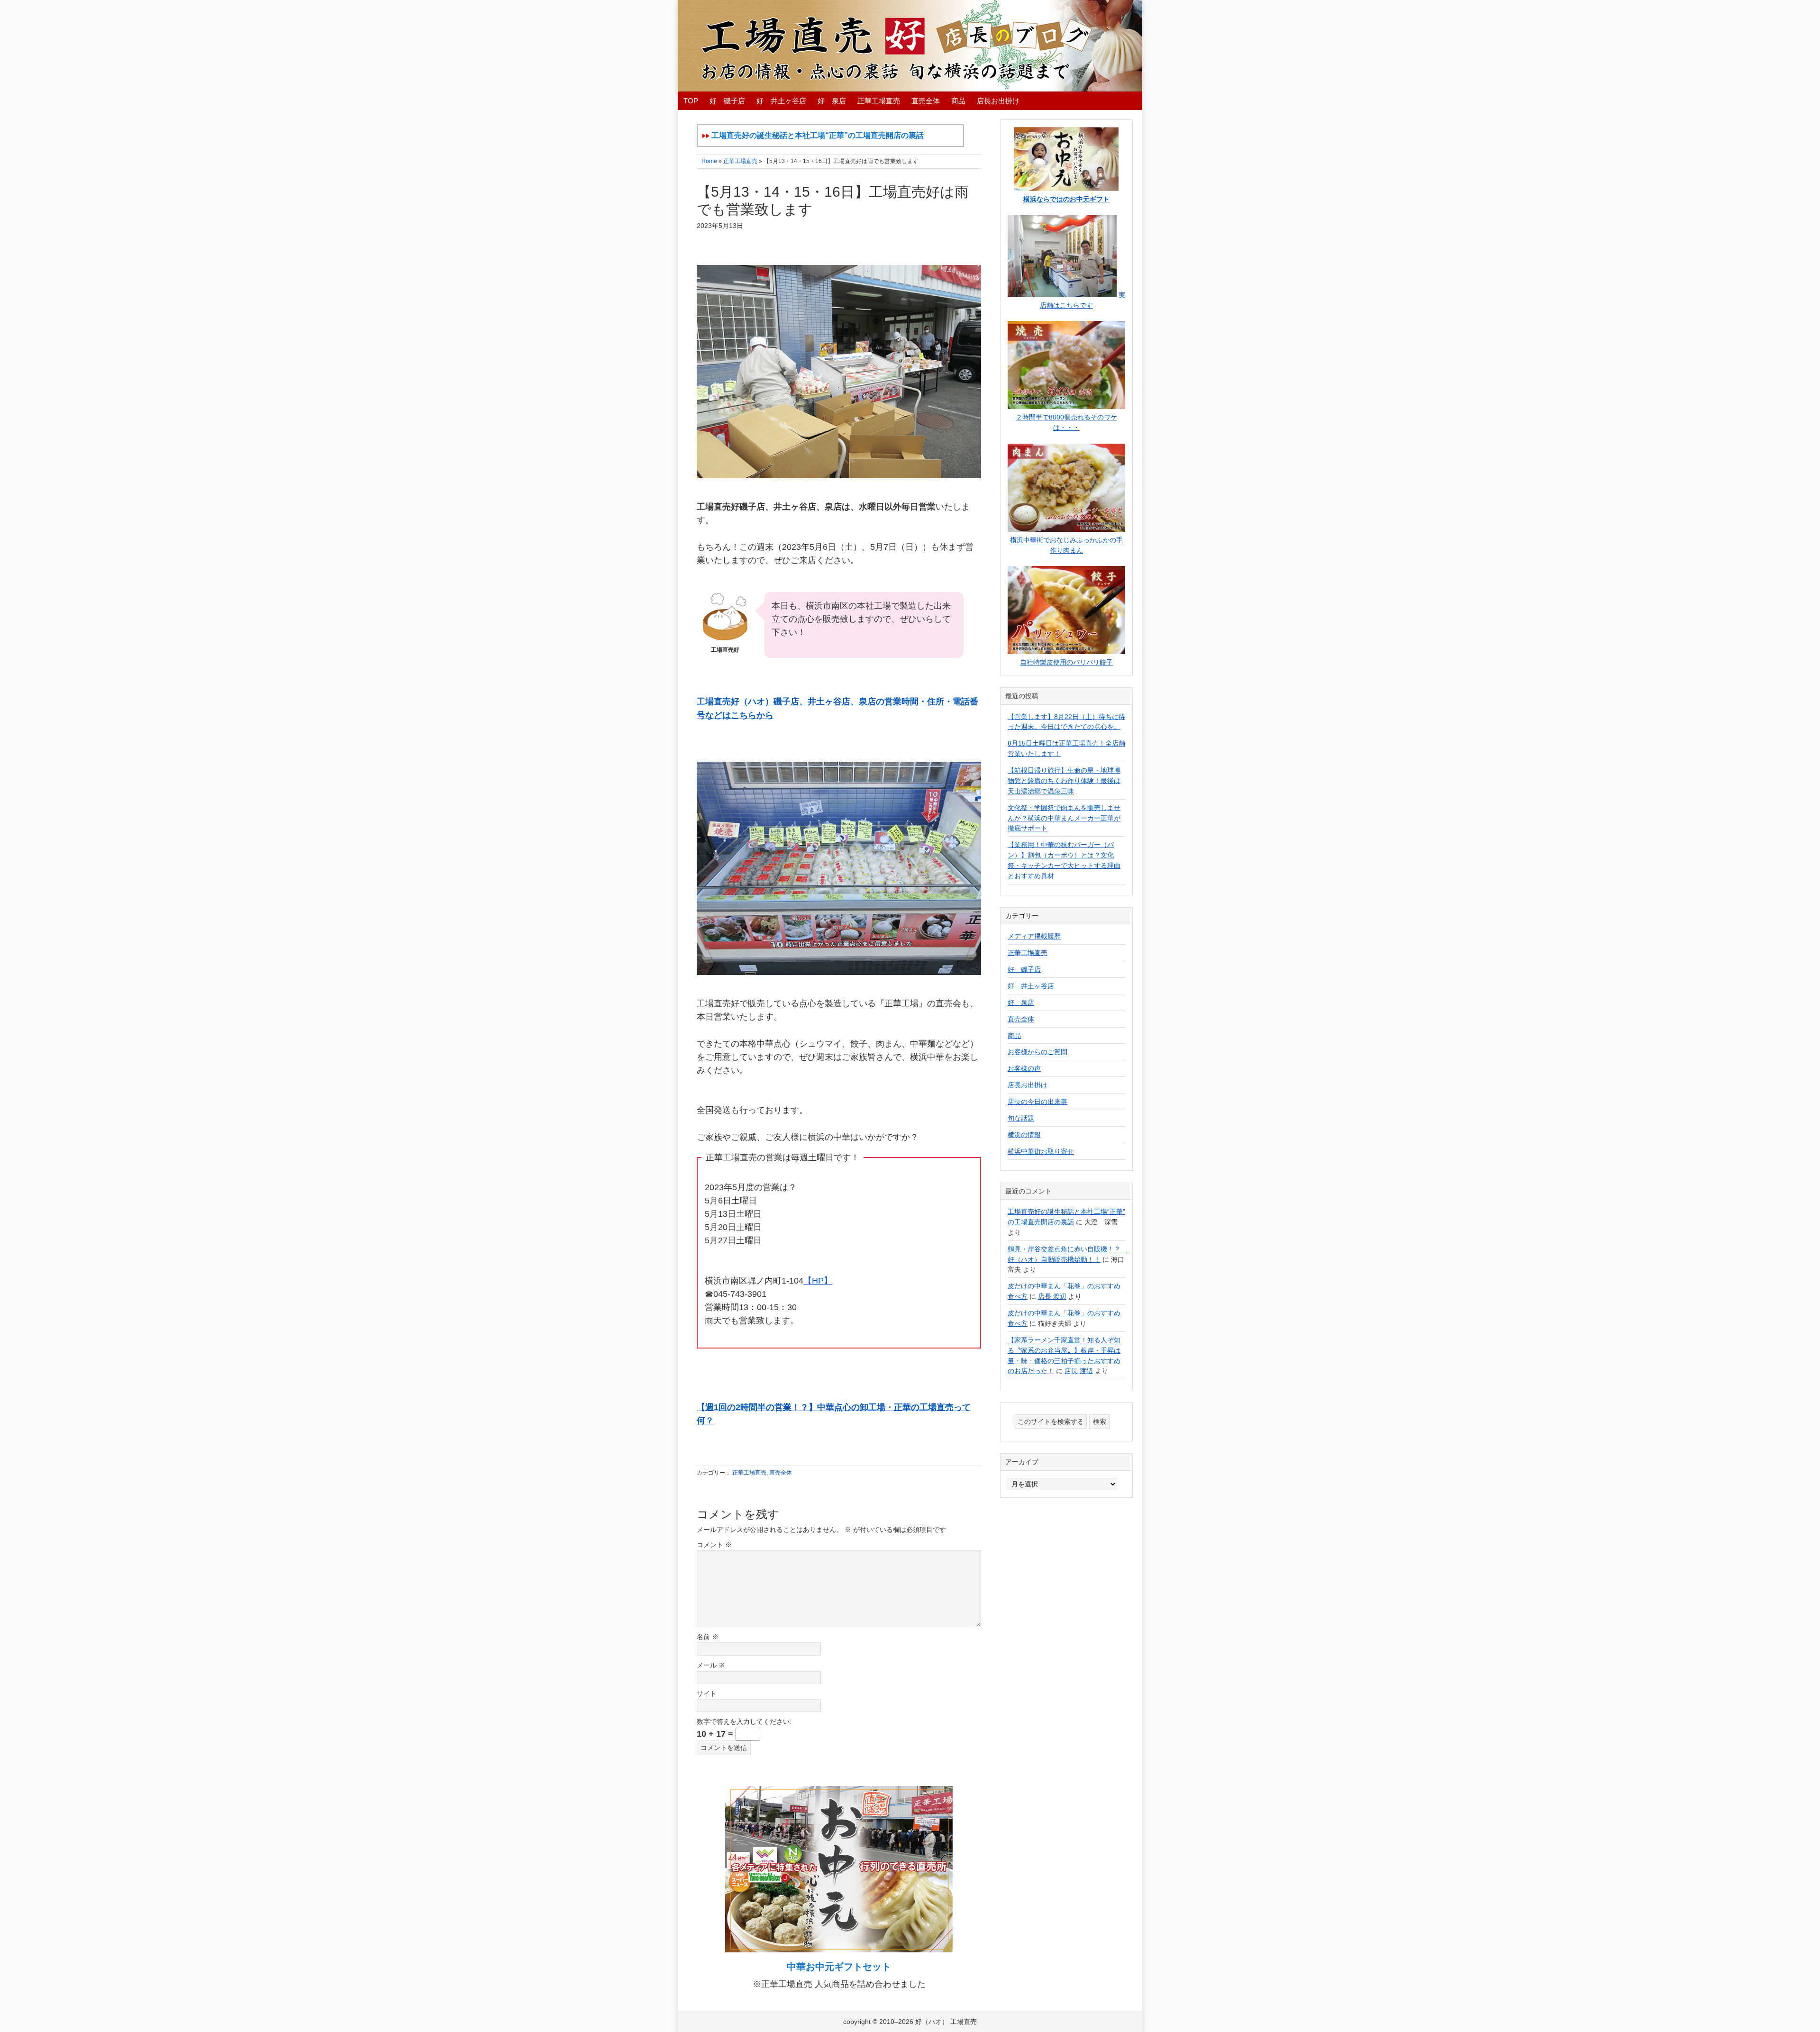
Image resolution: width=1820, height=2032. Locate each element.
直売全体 (781, 1473)
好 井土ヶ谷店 (1031, 986)
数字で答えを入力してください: (744, 1722)
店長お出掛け (1028, 1085)
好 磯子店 (1024, 969)
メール (711, 1665)
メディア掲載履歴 (1034, 936)
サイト (707, 1694)
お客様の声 (1024, 1068)
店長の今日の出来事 (1037, 1102)
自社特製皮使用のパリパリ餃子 (1066, 662)
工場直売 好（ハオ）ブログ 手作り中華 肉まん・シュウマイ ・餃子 (910, 46)
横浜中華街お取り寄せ (1041, 1151)
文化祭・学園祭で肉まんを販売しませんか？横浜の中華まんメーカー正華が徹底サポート (1064, 818)
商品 (1014, 1036)
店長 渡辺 (1052, 1296)
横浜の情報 (1024, 1135)
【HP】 (818, 1281)
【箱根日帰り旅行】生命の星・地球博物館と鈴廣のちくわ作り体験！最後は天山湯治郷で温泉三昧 (1064, 781)
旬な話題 (1021, 1118)
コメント (714, 1545)
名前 (708, 1637)
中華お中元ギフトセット (839, 1967)
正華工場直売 (749, 1473)
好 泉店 (1021, 1002)
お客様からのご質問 (1037, 1052)
